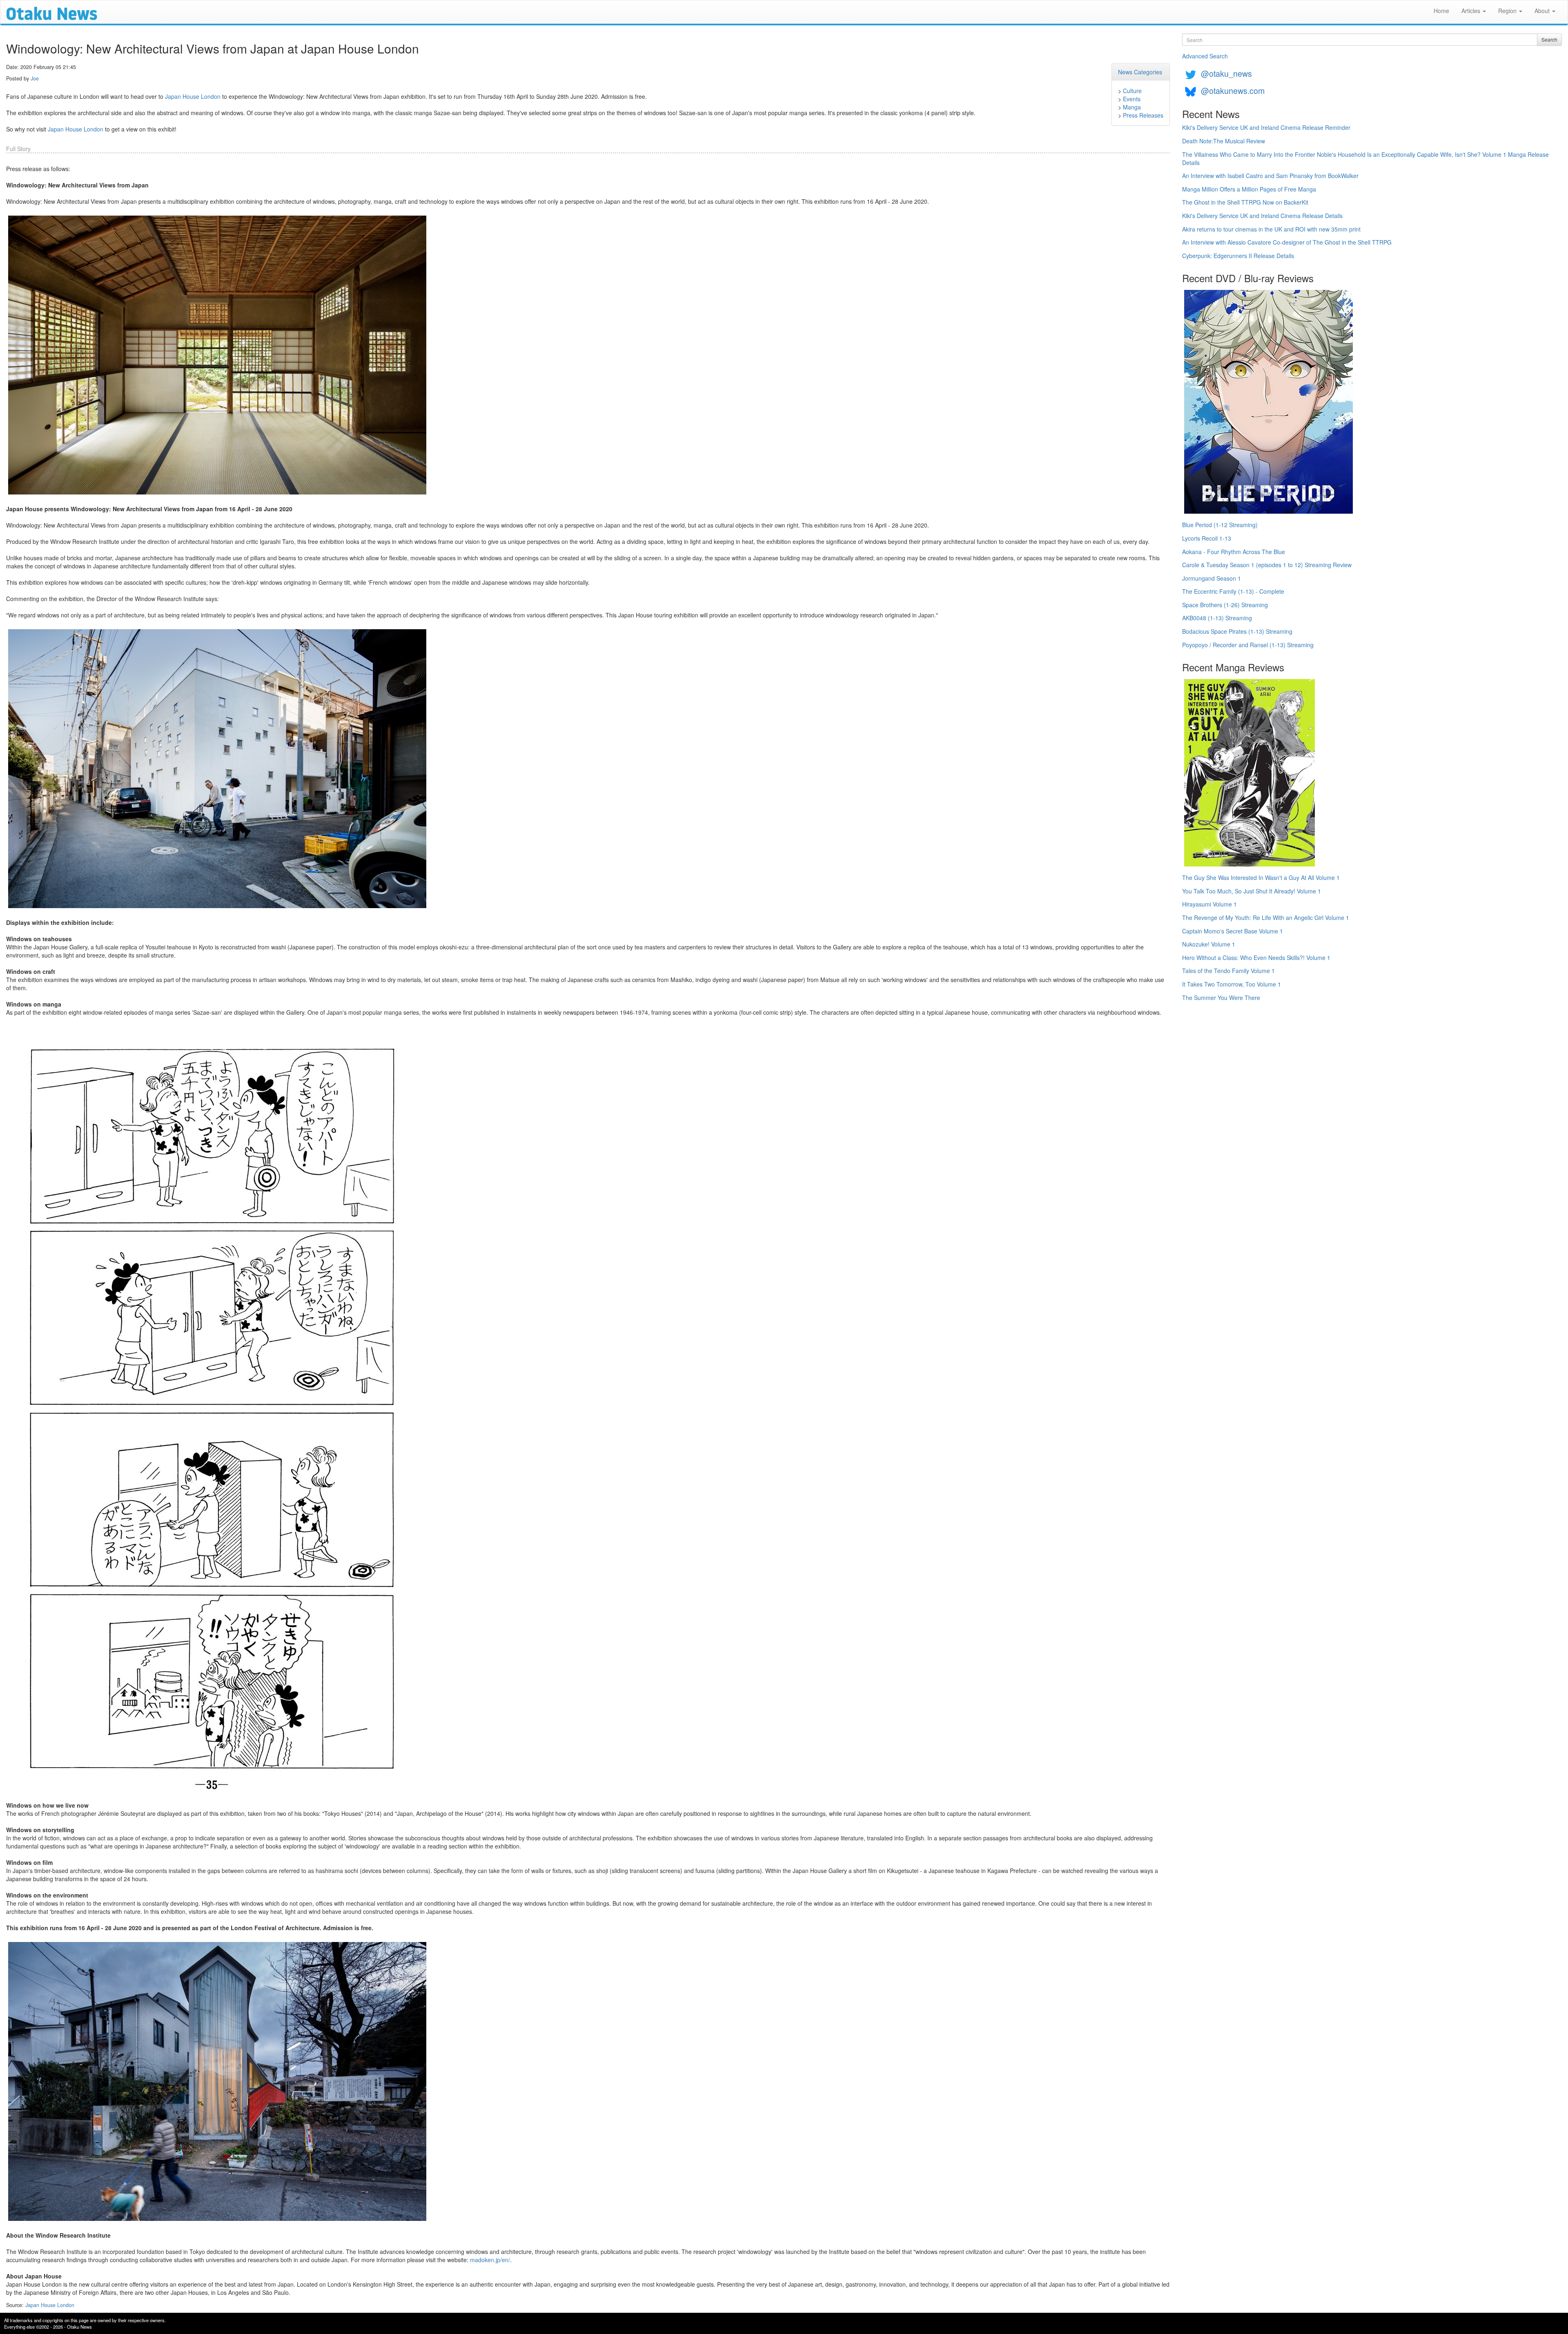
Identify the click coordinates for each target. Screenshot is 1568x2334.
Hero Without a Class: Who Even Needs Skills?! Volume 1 (1256, 958)
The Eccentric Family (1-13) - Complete (1233, 591)
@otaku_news (1226, 73)
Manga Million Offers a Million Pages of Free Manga (1249, 189)
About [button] (1543, 11)
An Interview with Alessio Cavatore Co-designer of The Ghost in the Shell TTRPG (1287, 242)
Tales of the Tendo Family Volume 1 (1228, 971)
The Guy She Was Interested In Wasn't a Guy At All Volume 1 (1261, 877)
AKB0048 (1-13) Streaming (1217, 618)
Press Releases (1143, 115)
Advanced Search (1205, 56)
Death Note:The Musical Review (1224, 141)
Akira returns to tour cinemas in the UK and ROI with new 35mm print (1271, 229)
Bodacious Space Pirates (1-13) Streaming (1237, 631)
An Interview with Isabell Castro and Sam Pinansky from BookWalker (1270, 176)
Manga (1132, 107)
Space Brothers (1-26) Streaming (1225, 605)
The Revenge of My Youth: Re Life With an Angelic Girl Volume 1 (1266, 918)
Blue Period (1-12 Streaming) (1220, 525)
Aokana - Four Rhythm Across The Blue (1234, 552)
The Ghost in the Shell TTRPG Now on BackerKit (1245, 202)
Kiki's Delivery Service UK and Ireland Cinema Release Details (1262, 216)
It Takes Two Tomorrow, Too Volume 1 (1232, 984)
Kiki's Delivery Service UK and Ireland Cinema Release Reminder (1266, 127)
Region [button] (1508, 11)
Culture (1132, 91)
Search (1549, 39)
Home (1441, 11)
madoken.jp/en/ (490, 2260)
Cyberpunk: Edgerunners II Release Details (1238, 256)
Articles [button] (1472, 11)
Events (1132, 99)
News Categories (1140, 72)
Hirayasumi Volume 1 (1209, 904)
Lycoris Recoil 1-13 (1207, 538)
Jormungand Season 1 (1212, 578)
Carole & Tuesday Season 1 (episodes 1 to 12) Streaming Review (1267, 565)
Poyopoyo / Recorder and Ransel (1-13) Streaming (1248, 645)
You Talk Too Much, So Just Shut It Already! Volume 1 (1252, 891)
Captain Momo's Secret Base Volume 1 (1233, 931)
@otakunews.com (1233, 90)
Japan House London (193, 96)
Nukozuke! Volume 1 (1209, 944)
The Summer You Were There (1221, 998)
